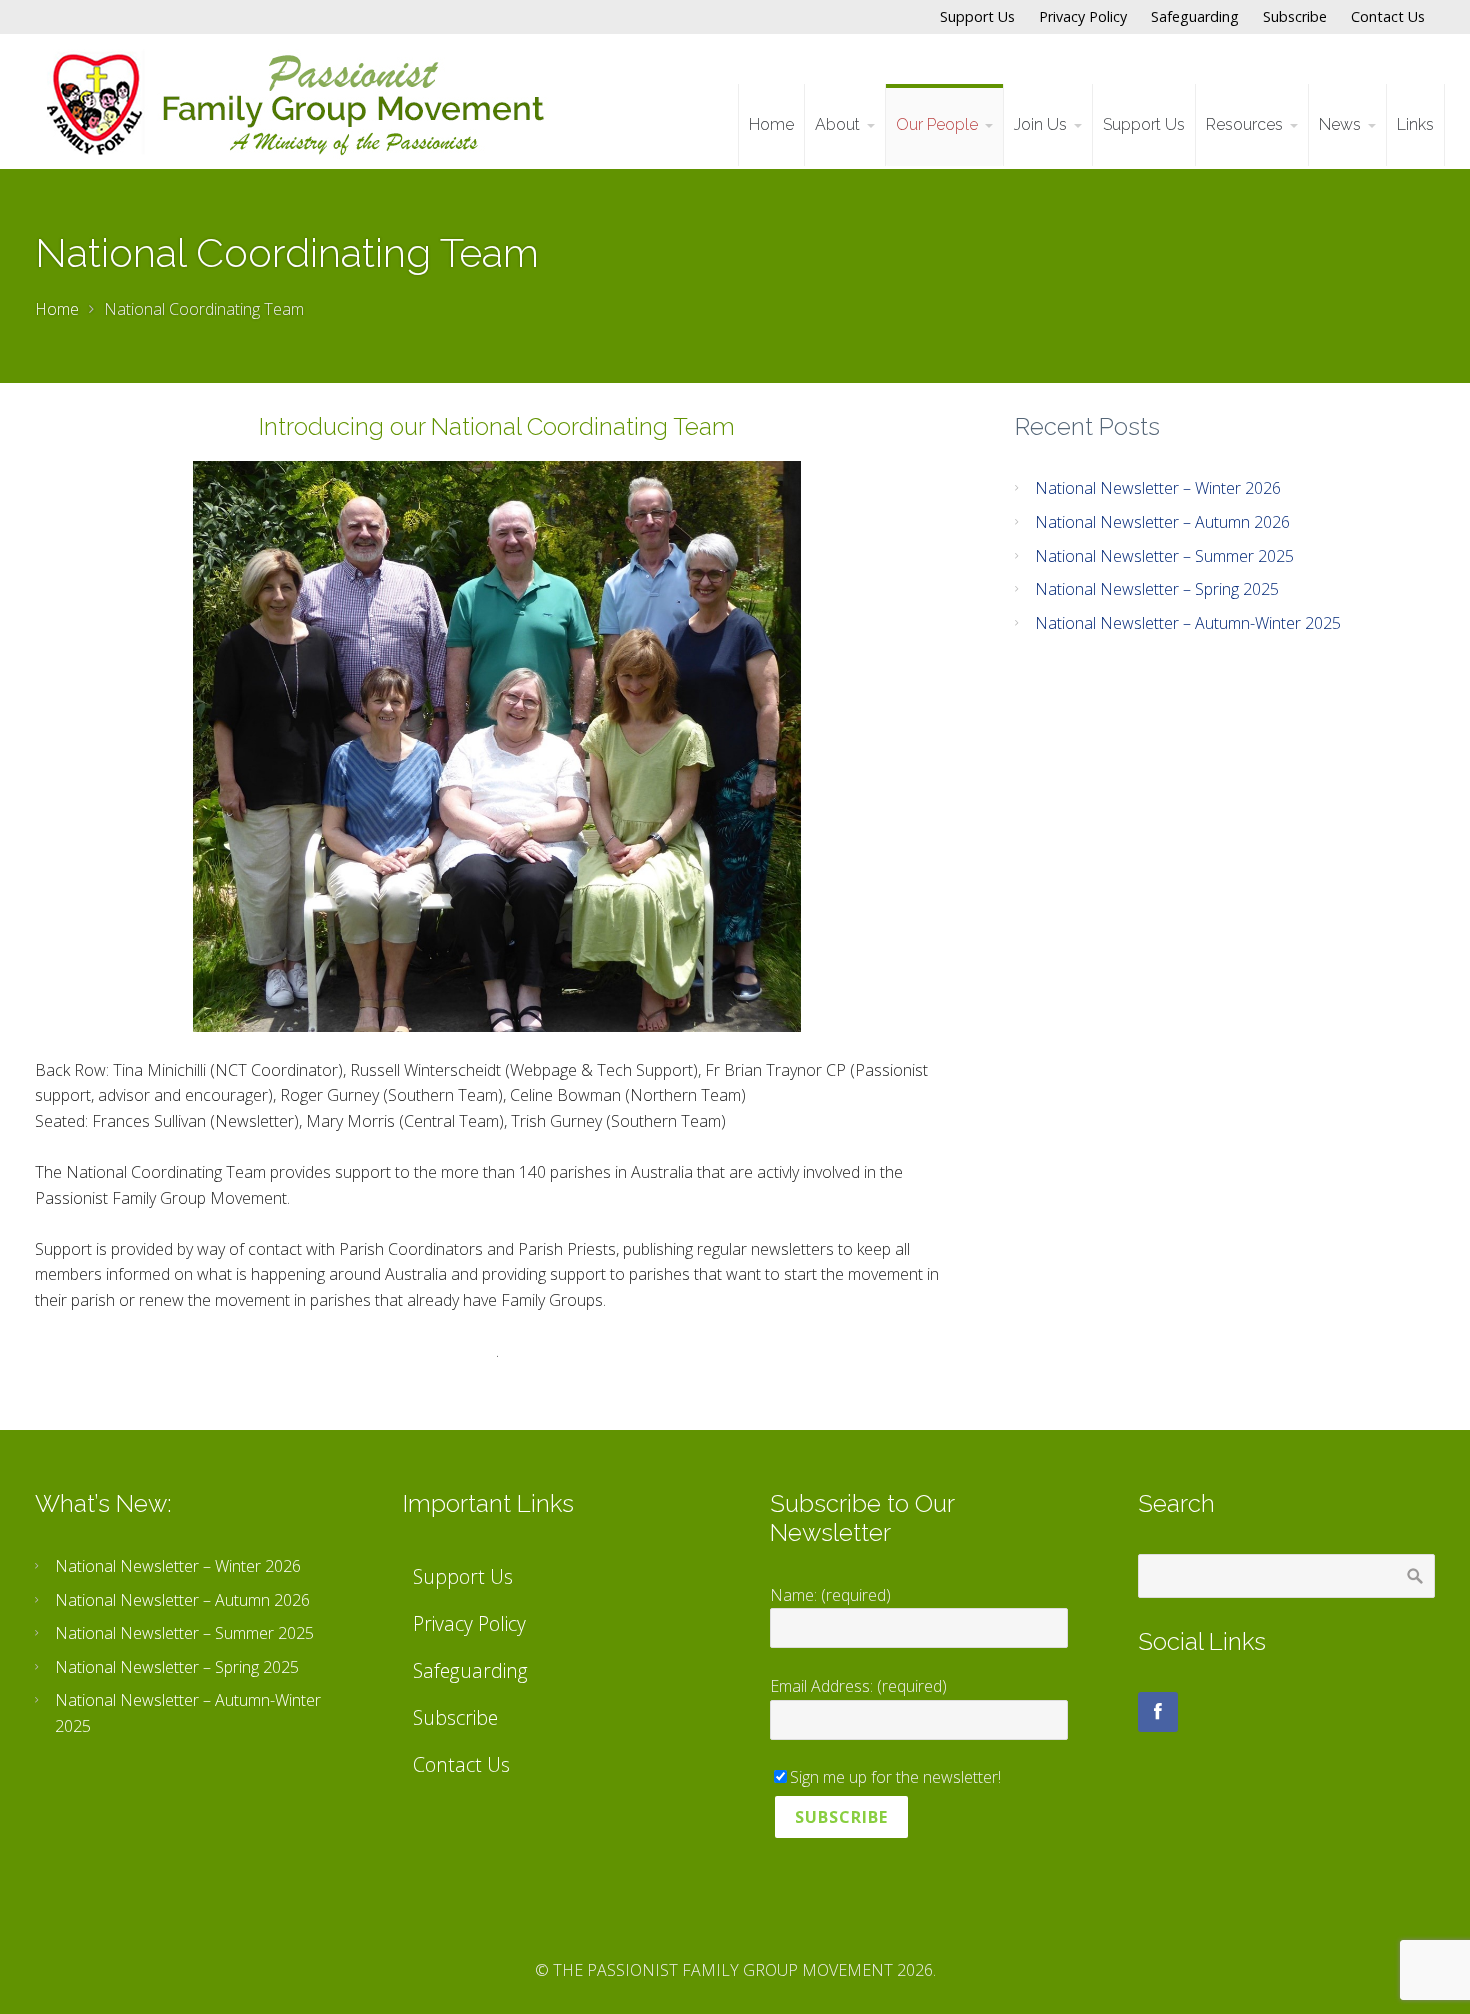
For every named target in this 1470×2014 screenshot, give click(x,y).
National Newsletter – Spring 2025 (1157, 589)
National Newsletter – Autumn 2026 (1162, 522)
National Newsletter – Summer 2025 (1164, 556)
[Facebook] (1158, 1712)
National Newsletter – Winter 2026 (1158, 488)
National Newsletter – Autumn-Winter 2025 (1188, 623)
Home (57, 309)
